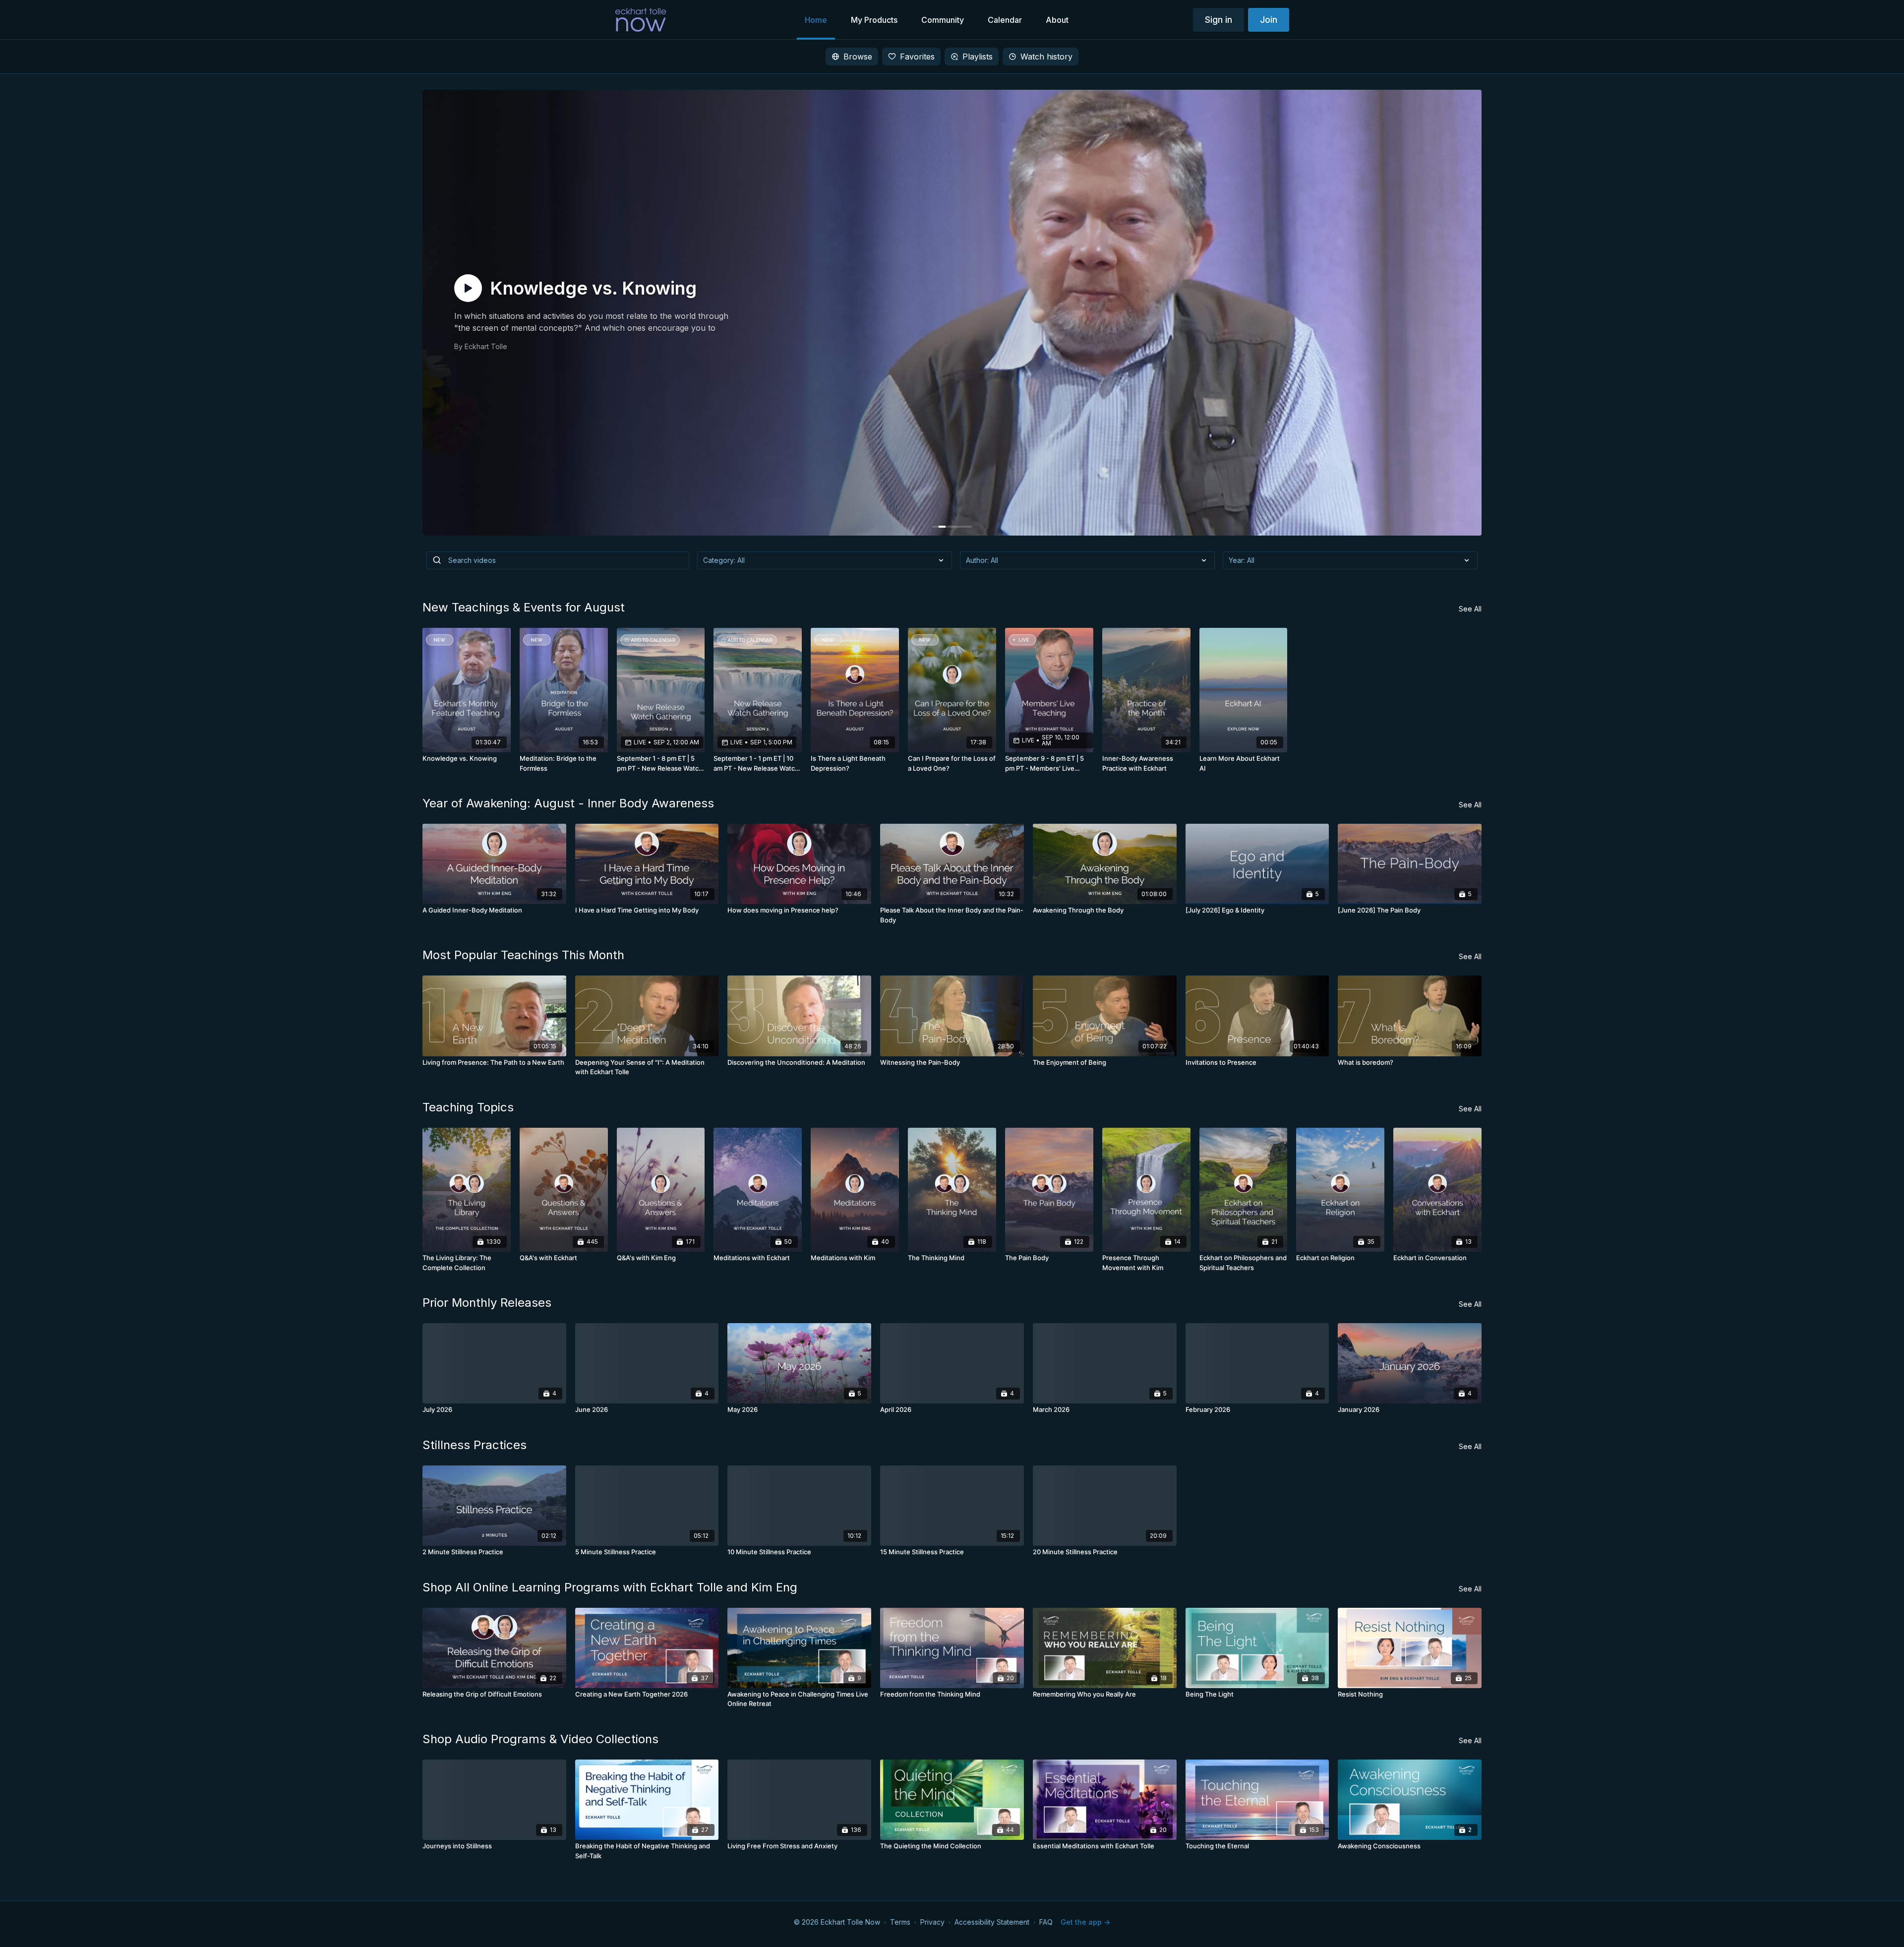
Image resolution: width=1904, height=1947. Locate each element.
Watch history (1046, 57)
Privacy (932, 1922)
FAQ (1046, 1922)
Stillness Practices (475, 1445)
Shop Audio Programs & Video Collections (540, 1739)
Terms (900, 1922)
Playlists (978, 57)
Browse (858, 57)
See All (1470, 609)
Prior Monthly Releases (487, 1303)
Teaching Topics (468, 1107)
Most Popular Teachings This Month (523, 955)
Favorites (917, 57)
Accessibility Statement (992, 1922)
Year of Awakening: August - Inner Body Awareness (568, 803)
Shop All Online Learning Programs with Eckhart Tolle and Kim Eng (610, 1587)
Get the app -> (1085, 1922)
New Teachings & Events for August (524, 607)
